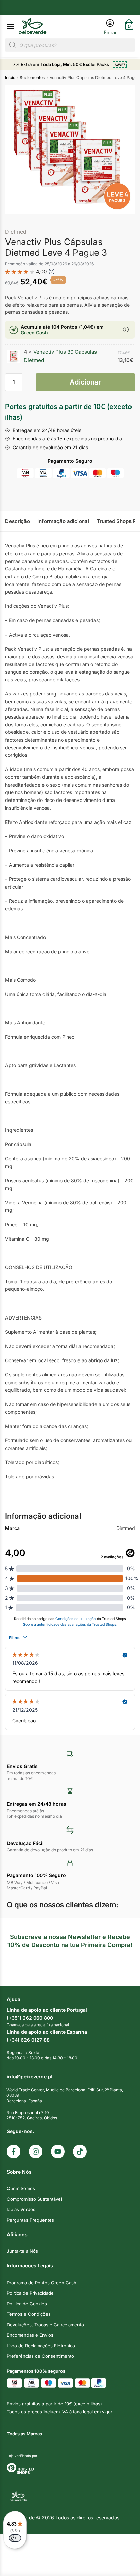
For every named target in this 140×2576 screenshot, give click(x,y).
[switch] (15, 2538)
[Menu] (17, 27)
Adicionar (85, 382)
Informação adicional (63, 521)
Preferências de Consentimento (40, 2356)
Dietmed (16, 232)
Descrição (17, 521)
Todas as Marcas (24, 2434)
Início (10, 77)
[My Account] (110, 27)
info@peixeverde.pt (30, 2076)
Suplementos (32, 77)
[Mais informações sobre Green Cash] (126, 330)
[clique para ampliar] (70, 149)
